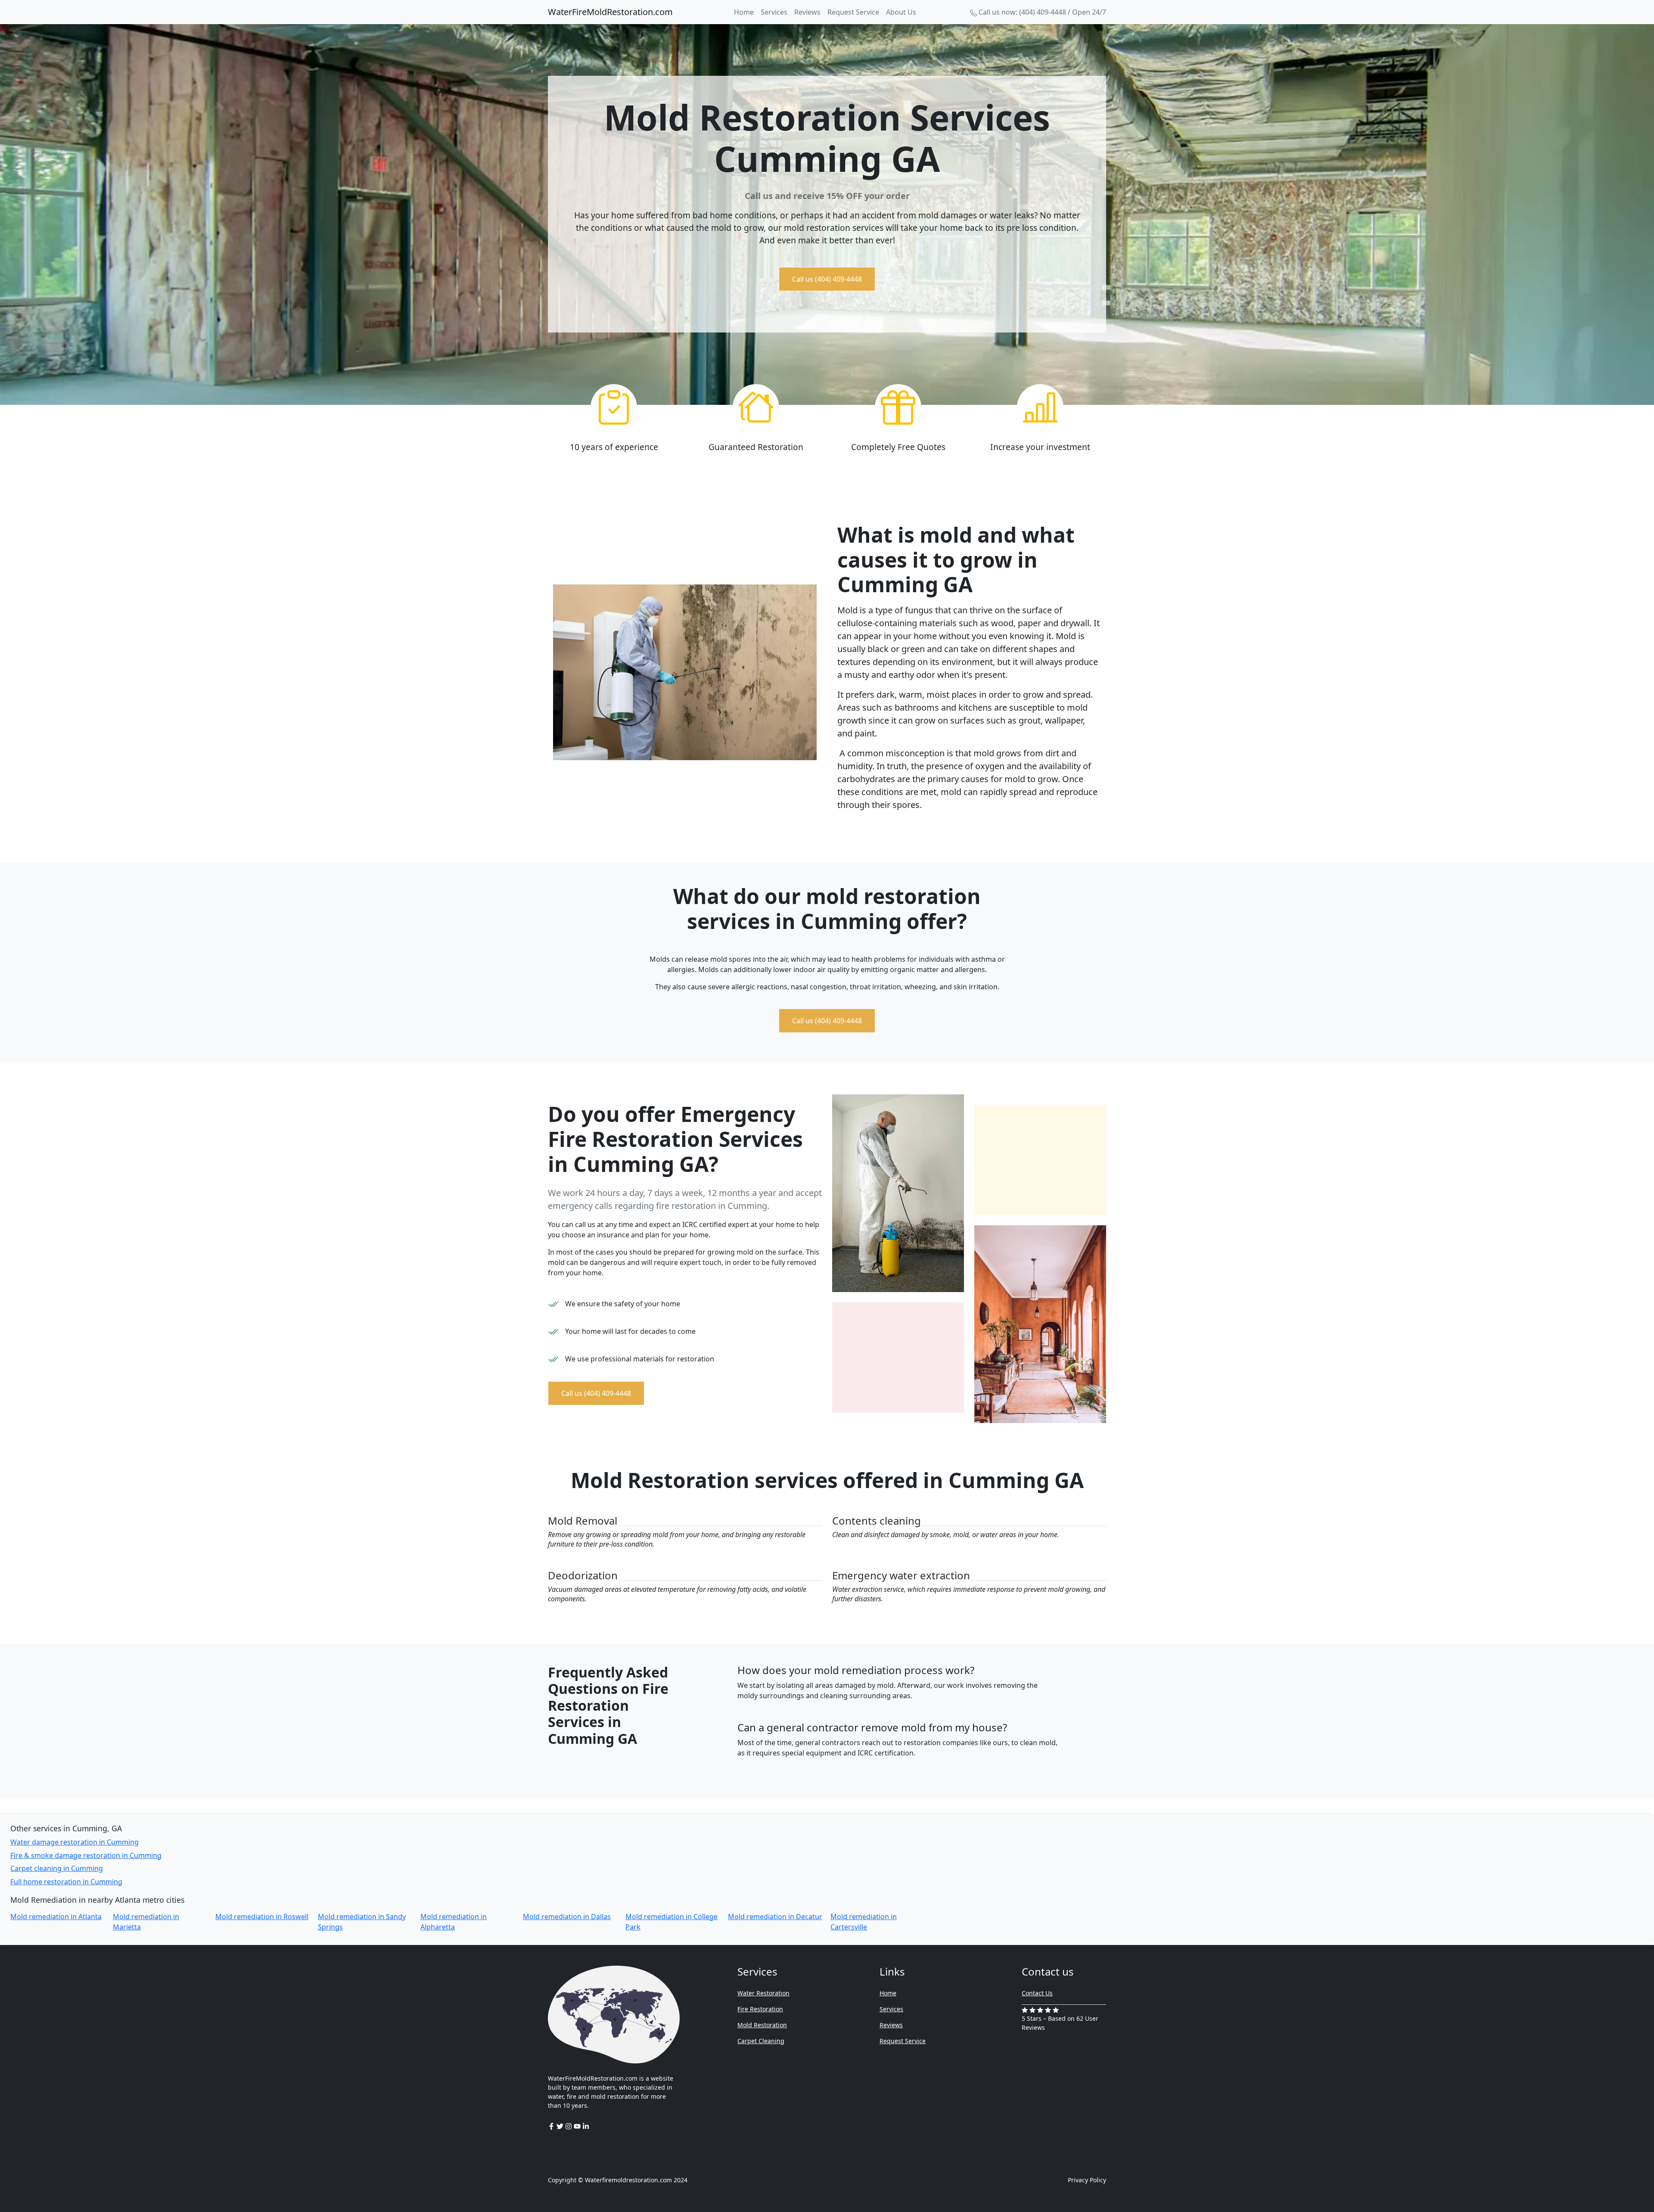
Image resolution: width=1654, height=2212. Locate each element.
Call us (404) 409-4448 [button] (827, 279)
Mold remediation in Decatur (775, 1917)
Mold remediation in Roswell (262, 1917)
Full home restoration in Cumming (66, 1882)
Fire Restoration (760, 2009)
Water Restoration (763, 1993)
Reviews (807, 12)
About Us (901, 12)
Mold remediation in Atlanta (56, 1917)
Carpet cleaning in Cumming (57, 1868)
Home (744, 12)
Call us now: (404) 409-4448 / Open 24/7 (1042, 12)
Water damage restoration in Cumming (75, 1842)
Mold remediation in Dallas (567, 1917)
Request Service (853, 12)
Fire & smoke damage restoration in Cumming (86, 1855)
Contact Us (1037, 1993)
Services (774, 12)
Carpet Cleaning (761, 2041)
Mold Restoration (762, 2025)
